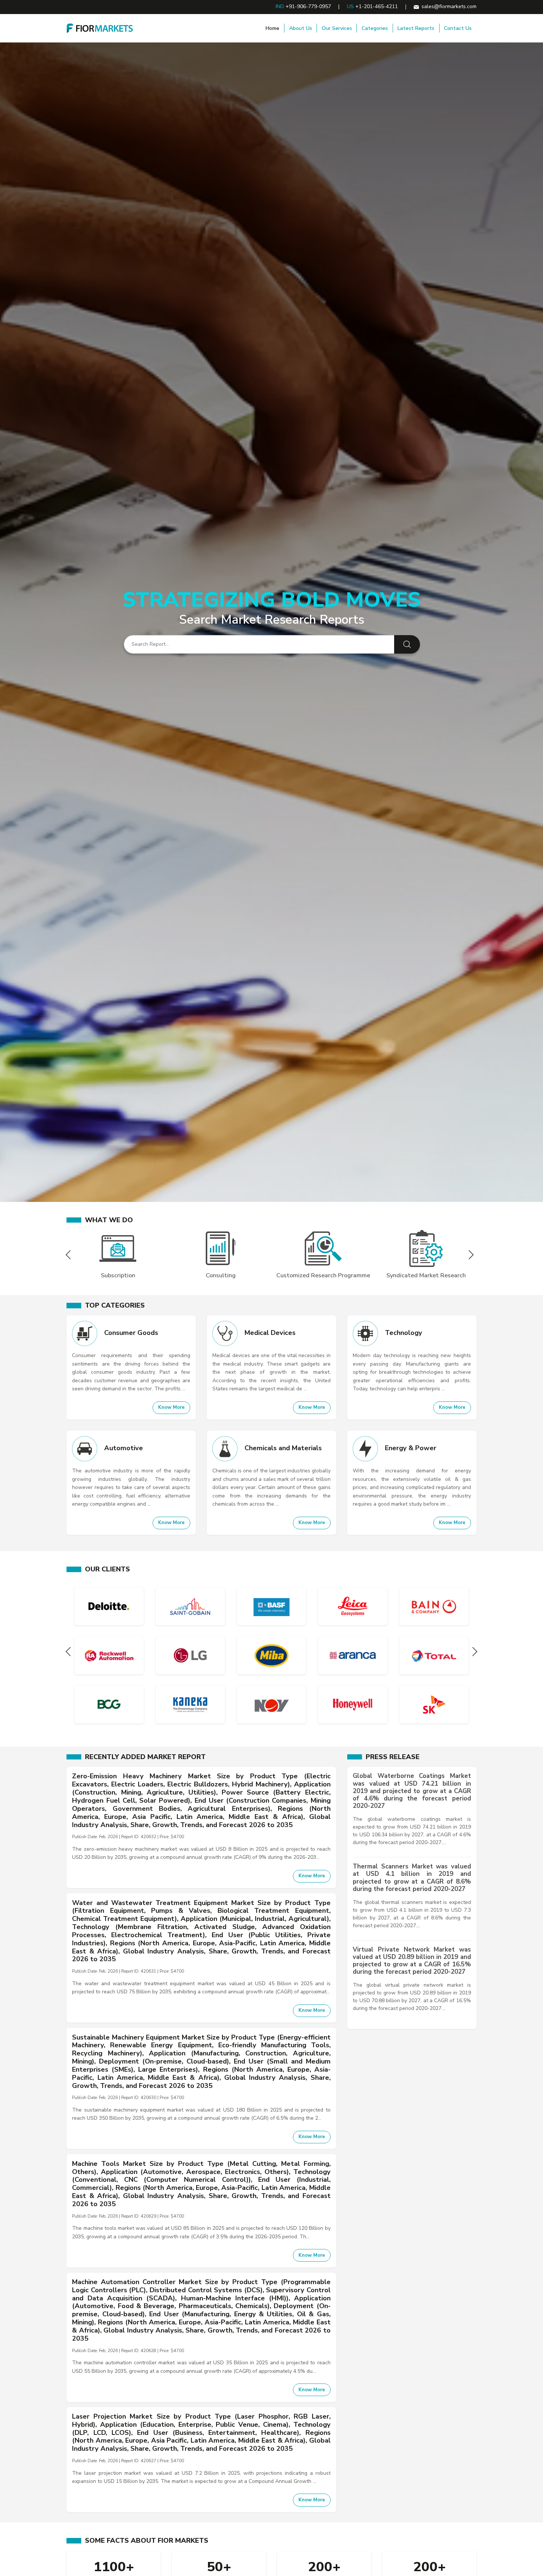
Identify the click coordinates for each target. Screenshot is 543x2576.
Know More (171, 1407)
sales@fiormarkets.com (449, 6)
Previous (70, 1255)
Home (272, 28)
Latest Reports (416, 28)
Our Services (337, 28)
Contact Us (458, 28)
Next (473, 1255)
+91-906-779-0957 (308, 6)
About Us (301, 28)
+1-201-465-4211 (377, 6)
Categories (375, 28)
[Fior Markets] (100, 28)
